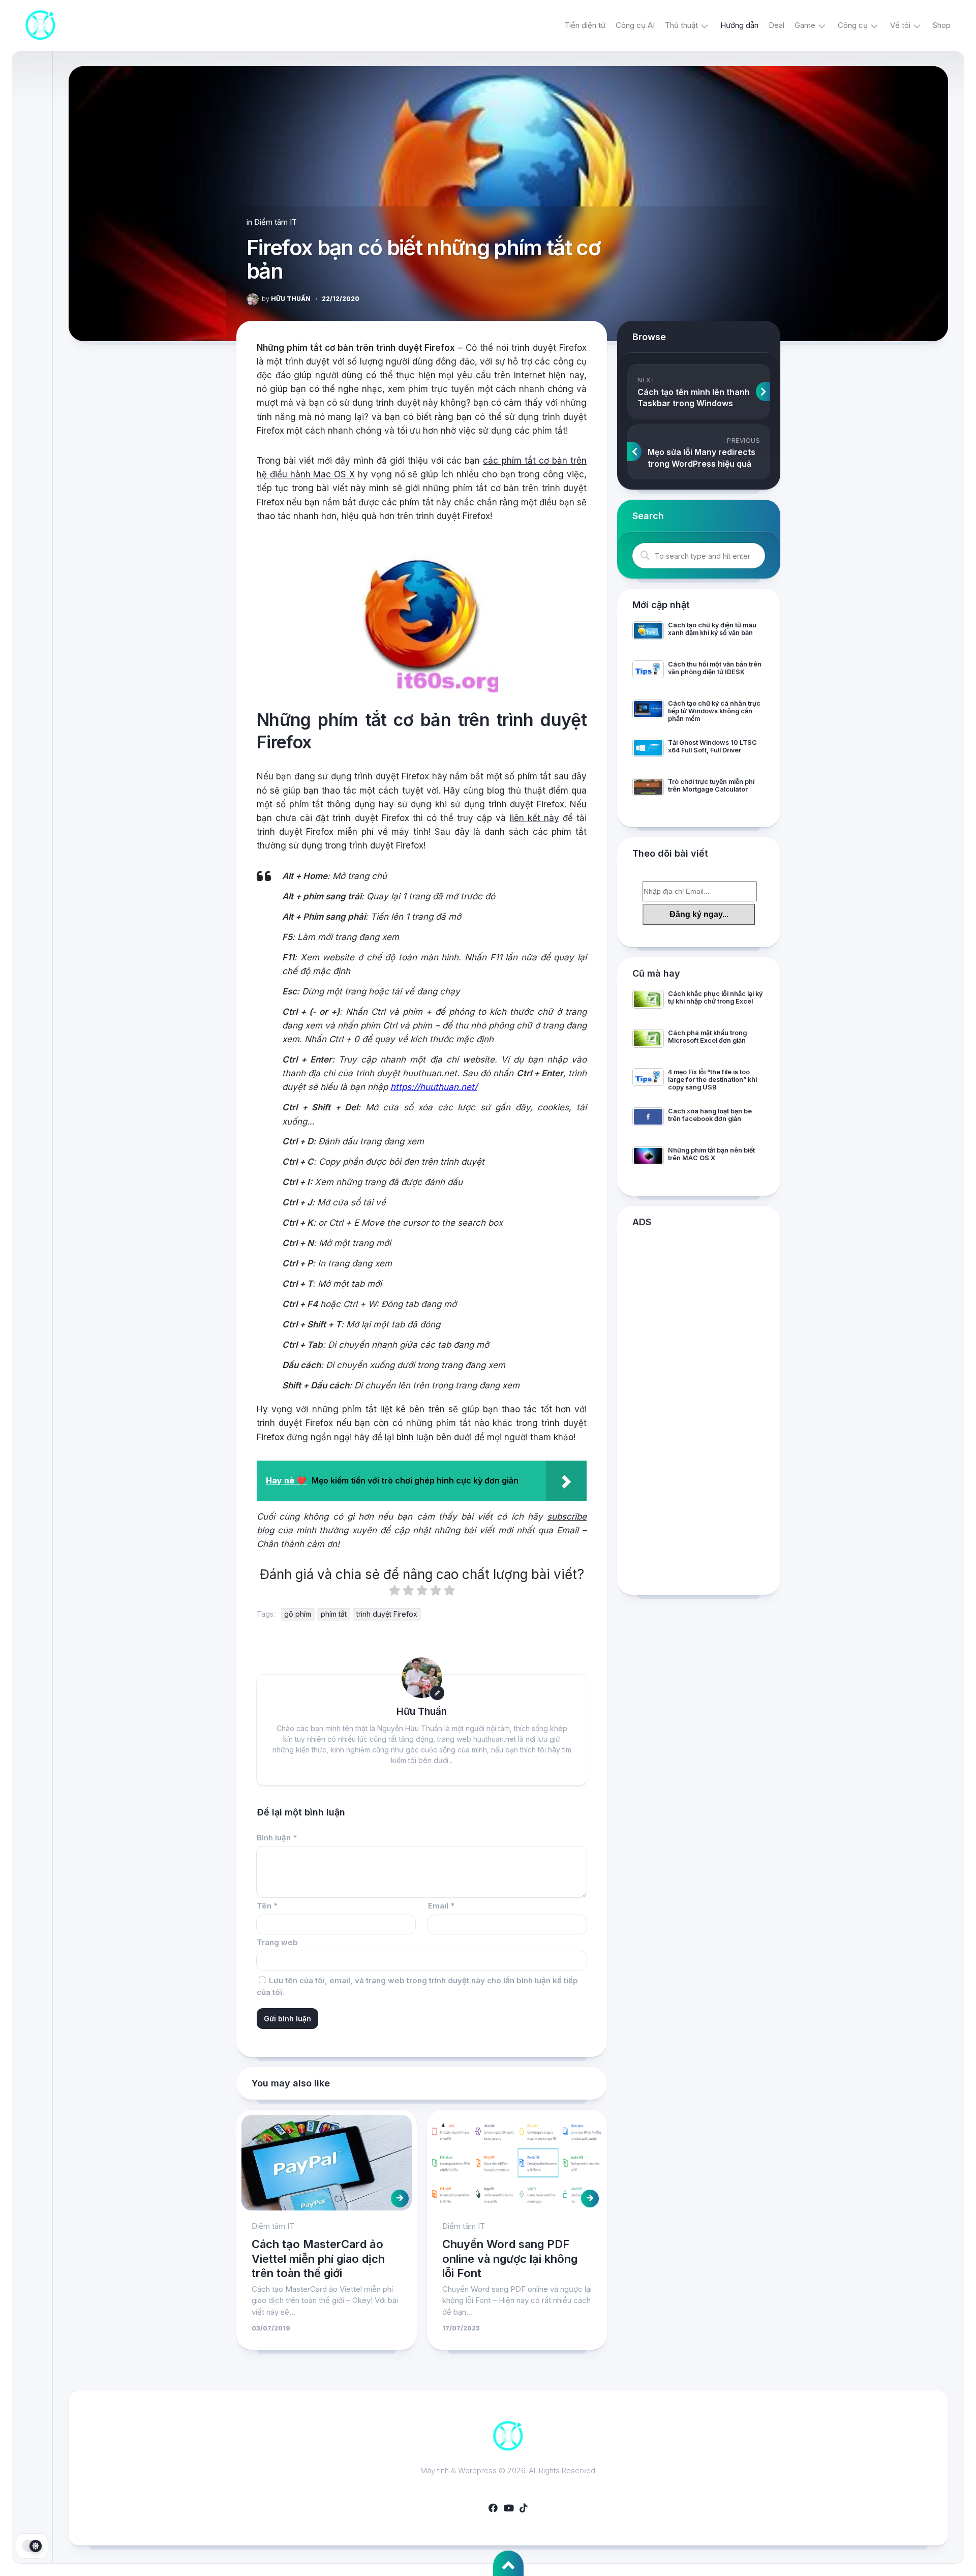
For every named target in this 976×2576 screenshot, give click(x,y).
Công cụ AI (635, 25)
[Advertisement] (699, 1413)
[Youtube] (508, 2508)
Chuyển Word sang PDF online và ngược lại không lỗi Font (510, 2259)
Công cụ (853, 25)
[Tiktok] (524, 2508)
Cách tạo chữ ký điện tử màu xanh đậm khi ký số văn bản (712, 629)
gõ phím (298, 1614)
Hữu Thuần (286, 299)
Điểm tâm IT (276, 222)
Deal (776, 25)
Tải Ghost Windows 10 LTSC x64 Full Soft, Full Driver (712, 746)
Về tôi (900, 25)
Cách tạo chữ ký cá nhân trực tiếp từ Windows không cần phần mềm (714, 711)
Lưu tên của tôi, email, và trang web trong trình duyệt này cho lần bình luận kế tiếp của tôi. (417, 1986)
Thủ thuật (681, 25)
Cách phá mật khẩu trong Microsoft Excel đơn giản (707, 1037)
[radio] (394, 1592)
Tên (267, 1906)
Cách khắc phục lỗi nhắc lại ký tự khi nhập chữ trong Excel (715, 997)
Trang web (277, 1942)
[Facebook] (493, 2508)
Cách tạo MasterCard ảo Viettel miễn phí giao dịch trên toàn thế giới (318, 2259)
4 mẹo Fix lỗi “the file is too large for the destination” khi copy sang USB (712, 1080)
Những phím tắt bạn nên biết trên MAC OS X (711, 1154)
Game (805, 25)
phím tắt (334, 1614)
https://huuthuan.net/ (434, 1087)
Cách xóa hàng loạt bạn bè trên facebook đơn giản (710, 1115)
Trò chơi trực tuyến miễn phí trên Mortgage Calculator (711, 785)
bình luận (415, 1437)
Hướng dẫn (739, 25)
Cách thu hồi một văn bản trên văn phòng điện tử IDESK (715, 668)
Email (441, 1906)
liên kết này (535, 818)
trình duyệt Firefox (387, 1614)
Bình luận (277, 1838)
